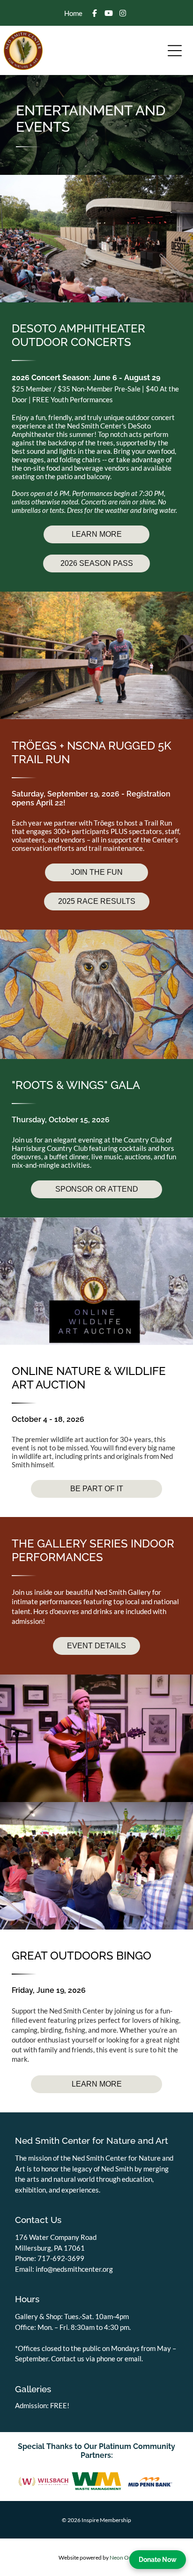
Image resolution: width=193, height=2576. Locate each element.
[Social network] (95, 14)
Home (73, 13)
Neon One (122, 2557)
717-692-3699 (61, 2258)
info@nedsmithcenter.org (74, 2269)
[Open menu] (175, 51)
